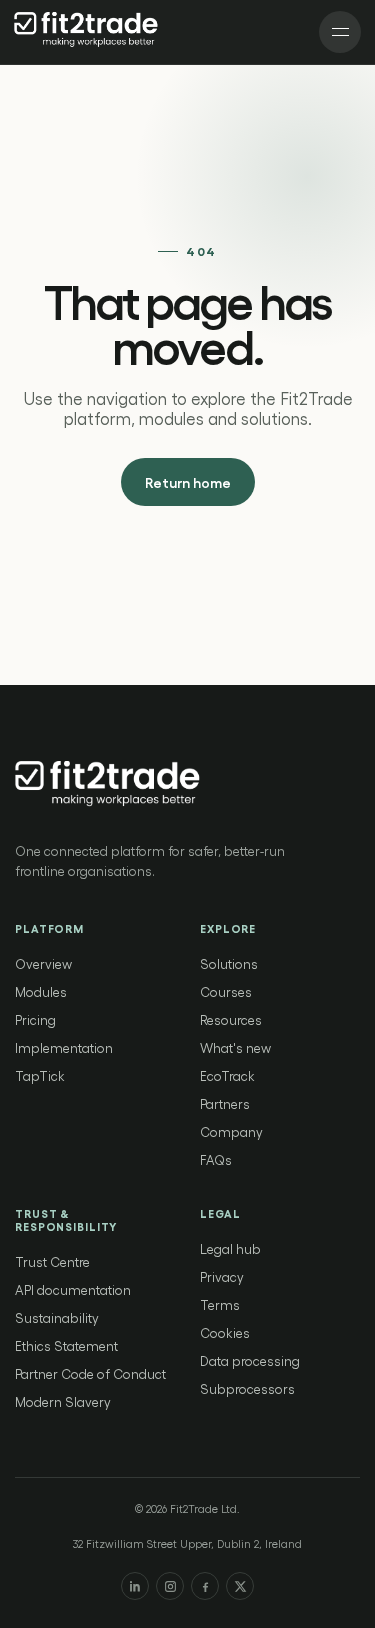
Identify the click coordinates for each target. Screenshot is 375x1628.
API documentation (73, 1289)
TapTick (40, 1075)
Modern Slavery (63, 1401)
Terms (220, 1304)
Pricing (35, 1019)
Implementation (64, 1047)
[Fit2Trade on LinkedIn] (135, 1586)
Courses (226, 991)
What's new (235, 1047)
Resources (231, 1019)
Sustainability (57, 1317)
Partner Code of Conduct (90, 1373)
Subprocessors (247, 1388)
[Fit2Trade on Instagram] (170, 1586)
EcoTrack (227, 1075)
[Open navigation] (340, 32)
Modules (41, 991)
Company (231, 1131)
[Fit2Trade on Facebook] (205, 1586)
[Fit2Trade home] (88, 32)
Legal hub (230, 1248)
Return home (188, 482)
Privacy (222, 1276)
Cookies (225, 1332)
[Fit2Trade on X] (240, 1586)
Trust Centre (52, 1261)
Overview (43, 963)
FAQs (216, 1159)
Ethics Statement (66, 1345)
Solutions (229, 963)
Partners (225, 1103)
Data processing (250, 1360)
